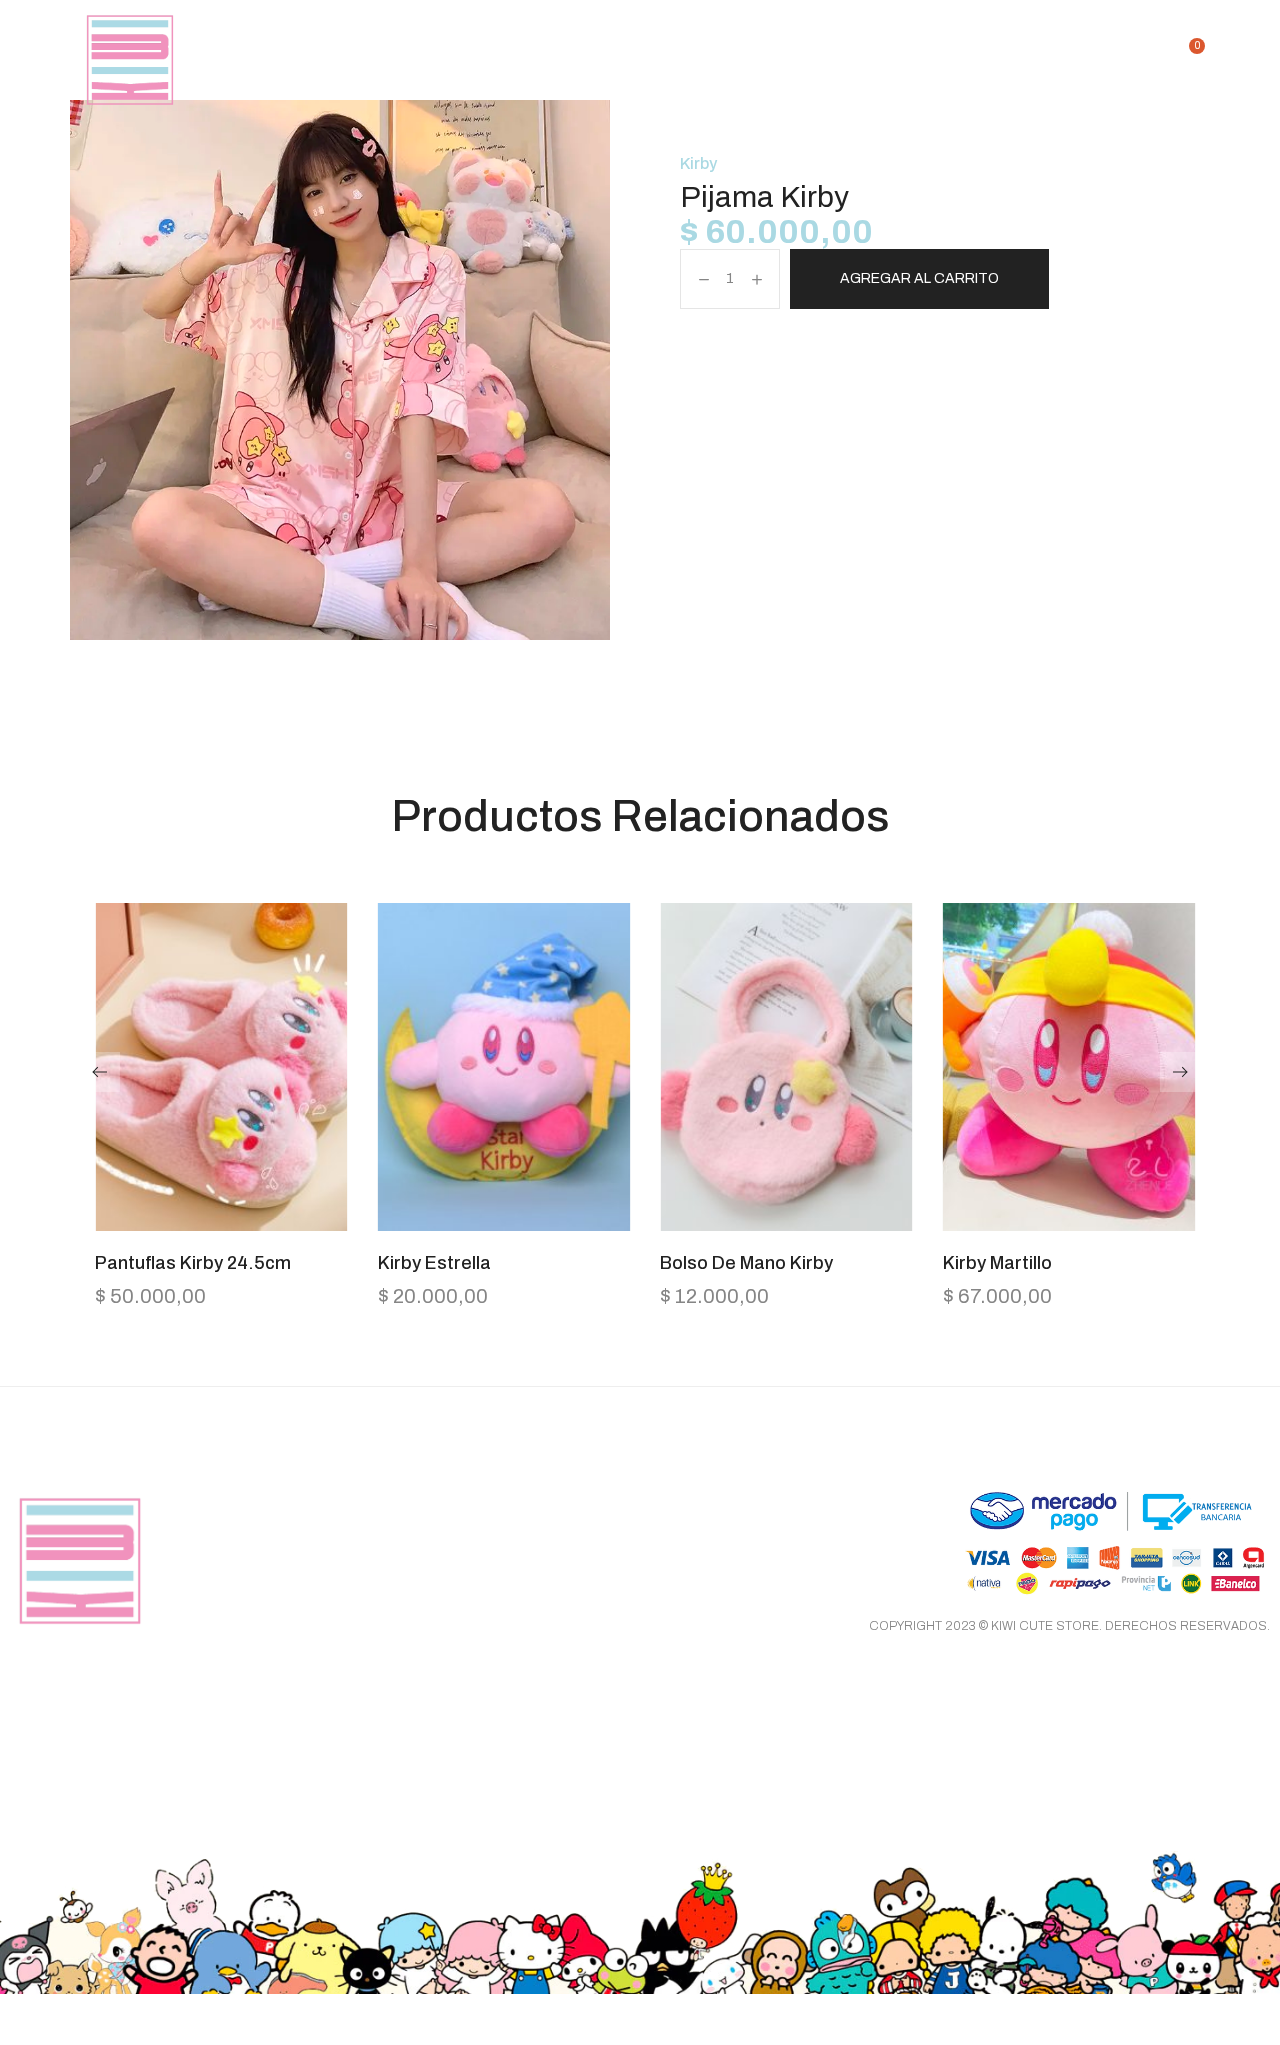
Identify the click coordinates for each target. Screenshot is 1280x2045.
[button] (221, 1221)
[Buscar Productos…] (1151, 60)
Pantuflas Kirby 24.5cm (193, 1263)
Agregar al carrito (919, 278)
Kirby (698, 163)
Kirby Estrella (434, 1263)
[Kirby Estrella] (504, 1067)
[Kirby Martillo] (1069, 1067)
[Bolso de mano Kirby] (786, 1067)
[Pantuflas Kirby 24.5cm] (221, 1067)
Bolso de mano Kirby (746, 1263)
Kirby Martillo (997, 1263)
